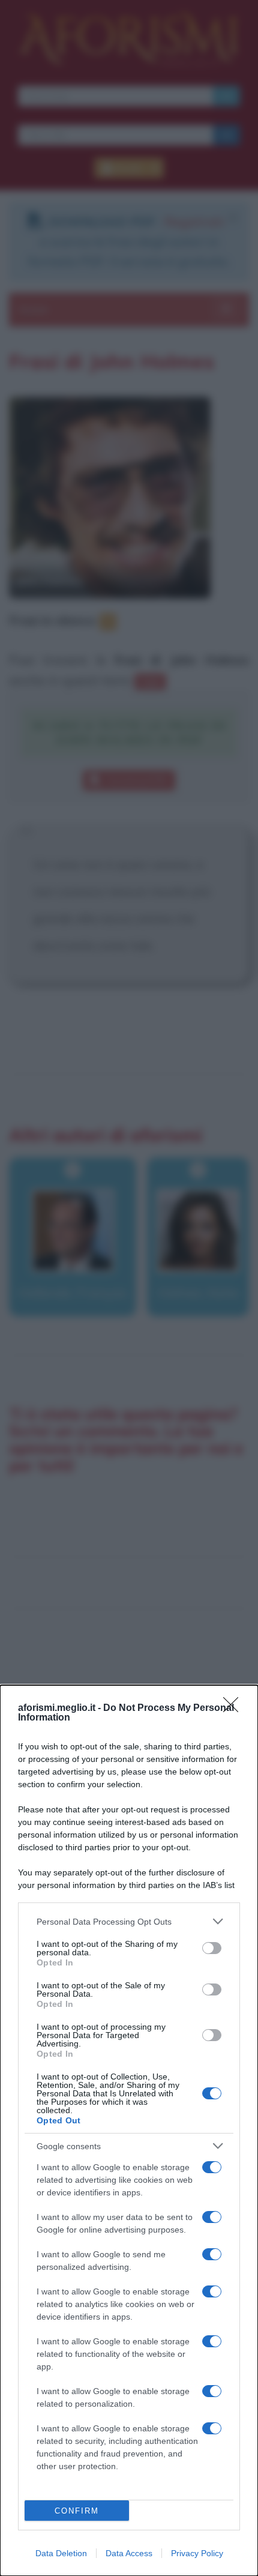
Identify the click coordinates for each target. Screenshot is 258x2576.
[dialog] (129, 2131)
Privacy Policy (197, 2553)
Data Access (129, 2553)
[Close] (235, 1709)
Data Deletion (61, 2553)
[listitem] (129, 1921)
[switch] (212, 1948)
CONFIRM (77, 2511)
